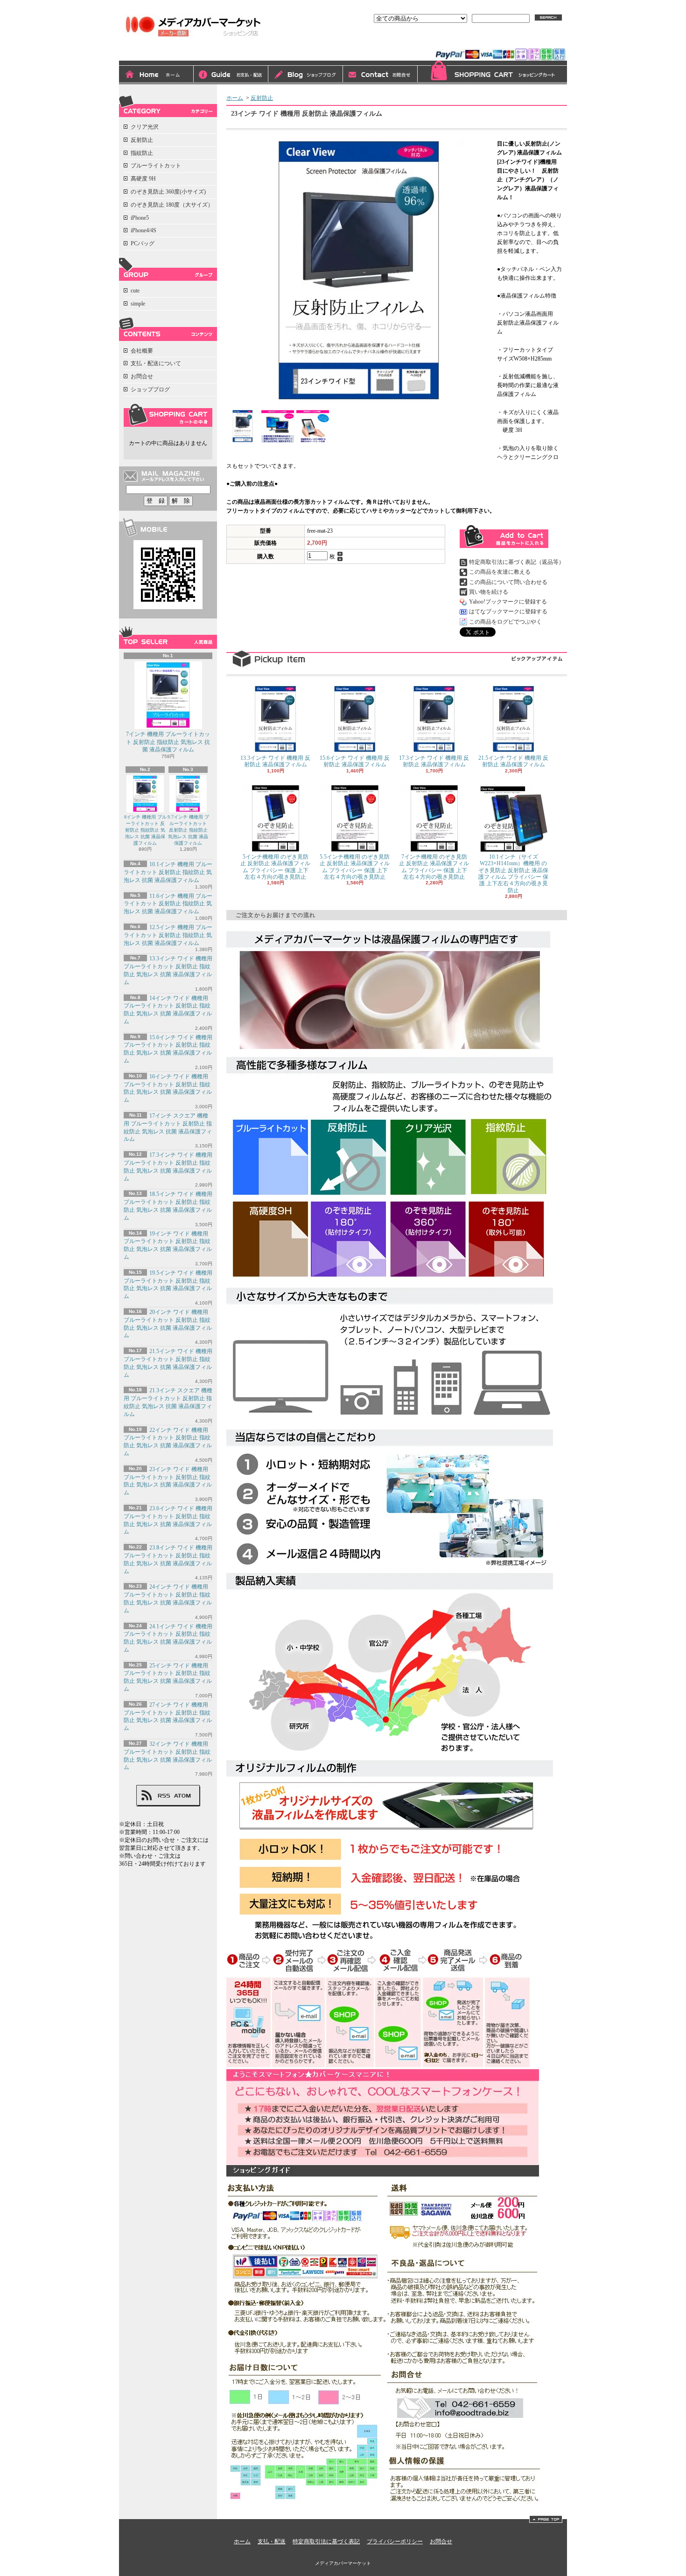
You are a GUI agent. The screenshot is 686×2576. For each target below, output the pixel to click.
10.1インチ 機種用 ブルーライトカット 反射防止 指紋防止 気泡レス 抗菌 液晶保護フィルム (168, 872)
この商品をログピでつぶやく (505, 622)
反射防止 (142, 140)
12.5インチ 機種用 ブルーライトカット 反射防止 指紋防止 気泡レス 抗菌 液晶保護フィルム (168, 935)
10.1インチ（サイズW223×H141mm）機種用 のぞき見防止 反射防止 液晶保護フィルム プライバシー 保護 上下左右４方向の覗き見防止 (513, 874)
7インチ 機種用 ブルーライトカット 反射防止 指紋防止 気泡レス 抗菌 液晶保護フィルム (168, 742)
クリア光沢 (145, 127)
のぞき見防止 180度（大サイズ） (172, 205)
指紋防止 (142, 153)
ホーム (156, 75)
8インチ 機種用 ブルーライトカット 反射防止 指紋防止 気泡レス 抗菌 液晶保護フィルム (145, 830)
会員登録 (498, 41)
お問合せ (380, 75)
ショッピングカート (492, 73)
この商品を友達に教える (500, 572)
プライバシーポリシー (395, 2541)
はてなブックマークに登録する (508, 611)
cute (135, 291)
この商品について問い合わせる (508, 582)
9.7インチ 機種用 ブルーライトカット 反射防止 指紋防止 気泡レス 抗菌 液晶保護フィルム (188, 830)
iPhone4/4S (143, 230)
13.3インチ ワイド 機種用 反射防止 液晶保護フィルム (275, 761)
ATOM (183, 1796)
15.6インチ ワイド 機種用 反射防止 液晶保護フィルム (355, 761)
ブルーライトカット (156, 166)
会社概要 (142, 351)
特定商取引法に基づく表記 (326, 2541)
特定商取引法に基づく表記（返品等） (517, 562)
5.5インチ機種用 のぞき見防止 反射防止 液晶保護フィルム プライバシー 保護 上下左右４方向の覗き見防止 (355, 867)
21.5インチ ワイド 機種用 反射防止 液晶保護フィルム (513, 761)
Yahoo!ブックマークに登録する (508, 602)
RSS (164, 1796)
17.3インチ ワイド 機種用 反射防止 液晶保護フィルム (434, 761)
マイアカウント (543, 41)
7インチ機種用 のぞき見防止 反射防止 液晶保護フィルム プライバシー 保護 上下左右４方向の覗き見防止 (434, 867)
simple (138, 304)
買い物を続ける (489, 592)
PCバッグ (143, 243)
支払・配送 (272, 2541)
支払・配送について (231, 75)
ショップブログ (306, 75)
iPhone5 (140, 218)
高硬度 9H (143, 179)
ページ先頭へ (546, 2519)
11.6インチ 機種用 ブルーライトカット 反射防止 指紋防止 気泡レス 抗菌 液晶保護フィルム (168, 904)
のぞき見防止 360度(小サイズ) (168, 192)
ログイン (462, 41)
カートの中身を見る (168, 415)
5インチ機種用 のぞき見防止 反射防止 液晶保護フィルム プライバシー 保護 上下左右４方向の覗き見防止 (275, 867)
